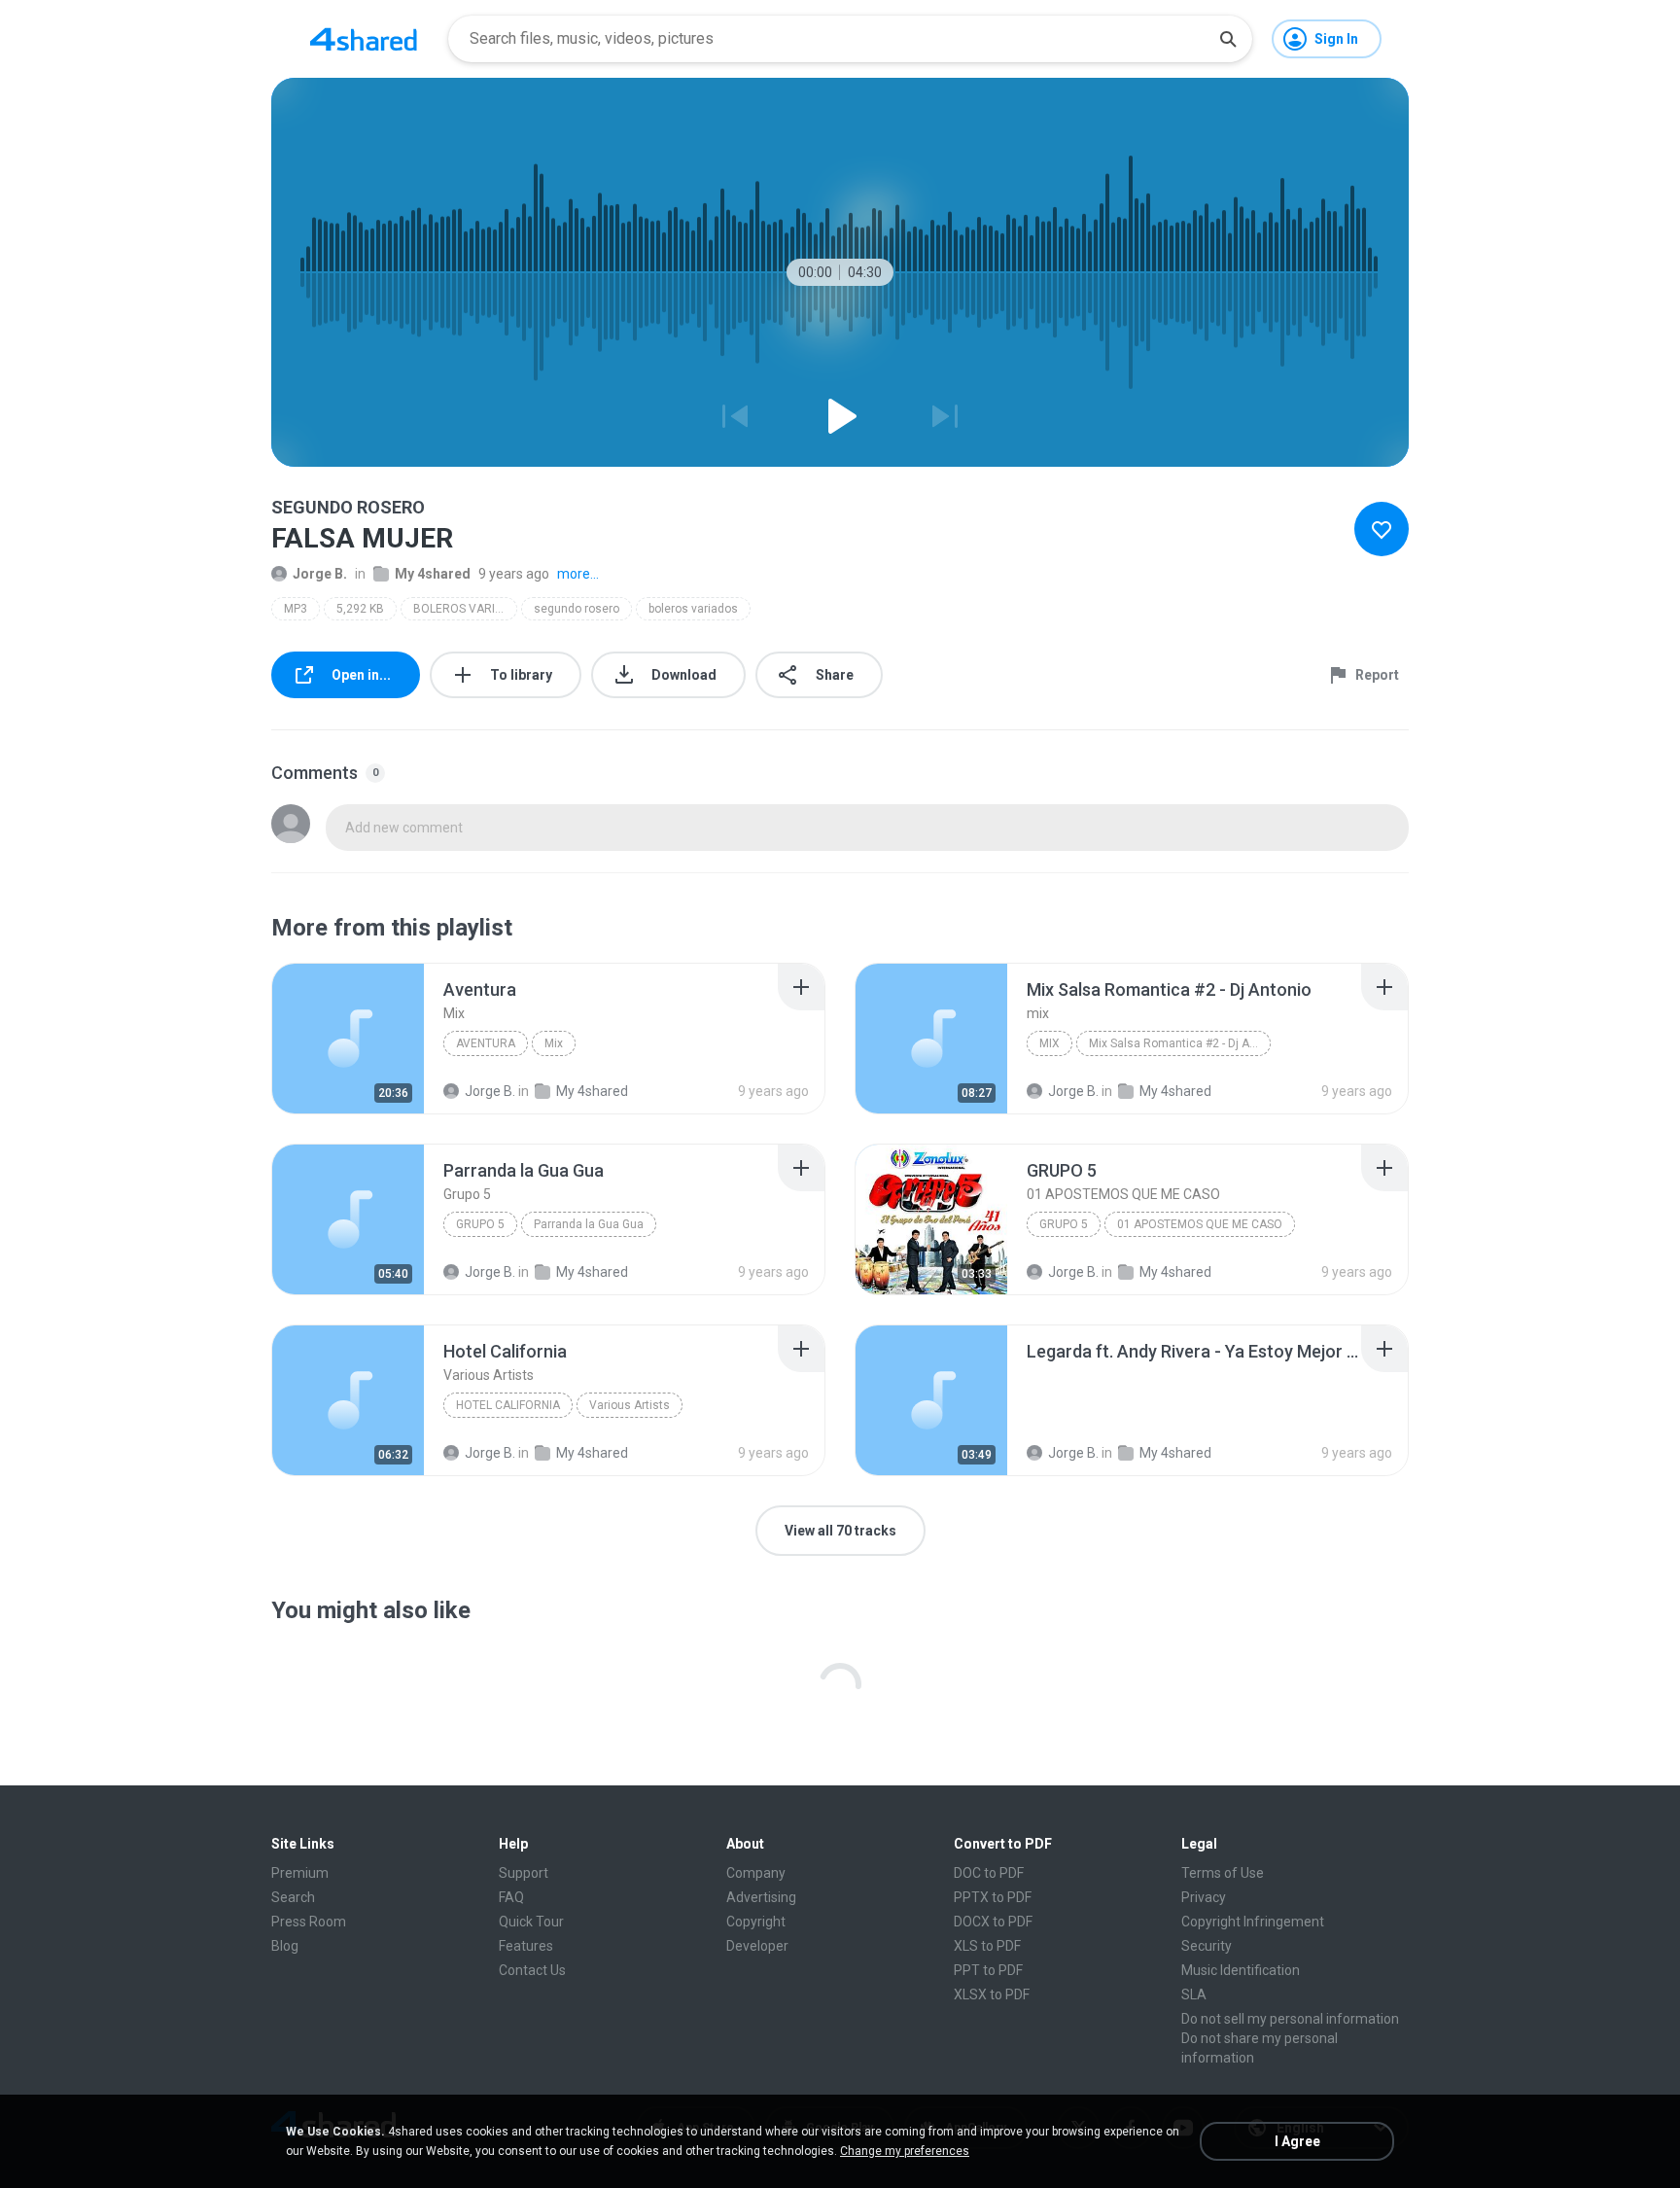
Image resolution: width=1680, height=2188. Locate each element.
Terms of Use (1223, 1873)
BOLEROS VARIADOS (465, 609)
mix (1050, 1043)
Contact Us (532, 1970)
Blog (285, 1946)
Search (293, 1897)
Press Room (309, 1922)
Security (1207, 1946)
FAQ (511, 1897)
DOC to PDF (989, 1873)
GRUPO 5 (1064, 1224)
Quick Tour (531, 1922)
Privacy (1204, 1897)
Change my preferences (905, 2151)
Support (524, 1873)
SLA (1194, 1994)
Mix (554, 1043)
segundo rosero (577, 609)
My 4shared (433, 574)
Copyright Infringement (1253, 1922)
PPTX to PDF (993, 1897)
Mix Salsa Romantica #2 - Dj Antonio (1180, 1043)
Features (526, 1946)
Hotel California (508, 1405)
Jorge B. (320, 574)
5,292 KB (360, 609)
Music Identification (1241, 1970)
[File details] (348, 1039)
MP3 (296, 609)
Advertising (761, 1897)
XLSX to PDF (992, 1994)
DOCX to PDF (993, 1922)
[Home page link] (364, 39)
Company (756, 1873)
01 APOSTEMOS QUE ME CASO (1200, 1224)
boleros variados (693, 609)
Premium (300, 1873)
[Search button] (1228, 39)
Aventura (486, 1043)
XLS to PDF (987, 1946)
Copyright (756, 1922)
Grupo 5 (480, 1224)
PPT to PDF (988, 1970)
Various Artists (630, 1405)
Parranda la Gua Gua (589, 1224)
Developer (757, 1946)
